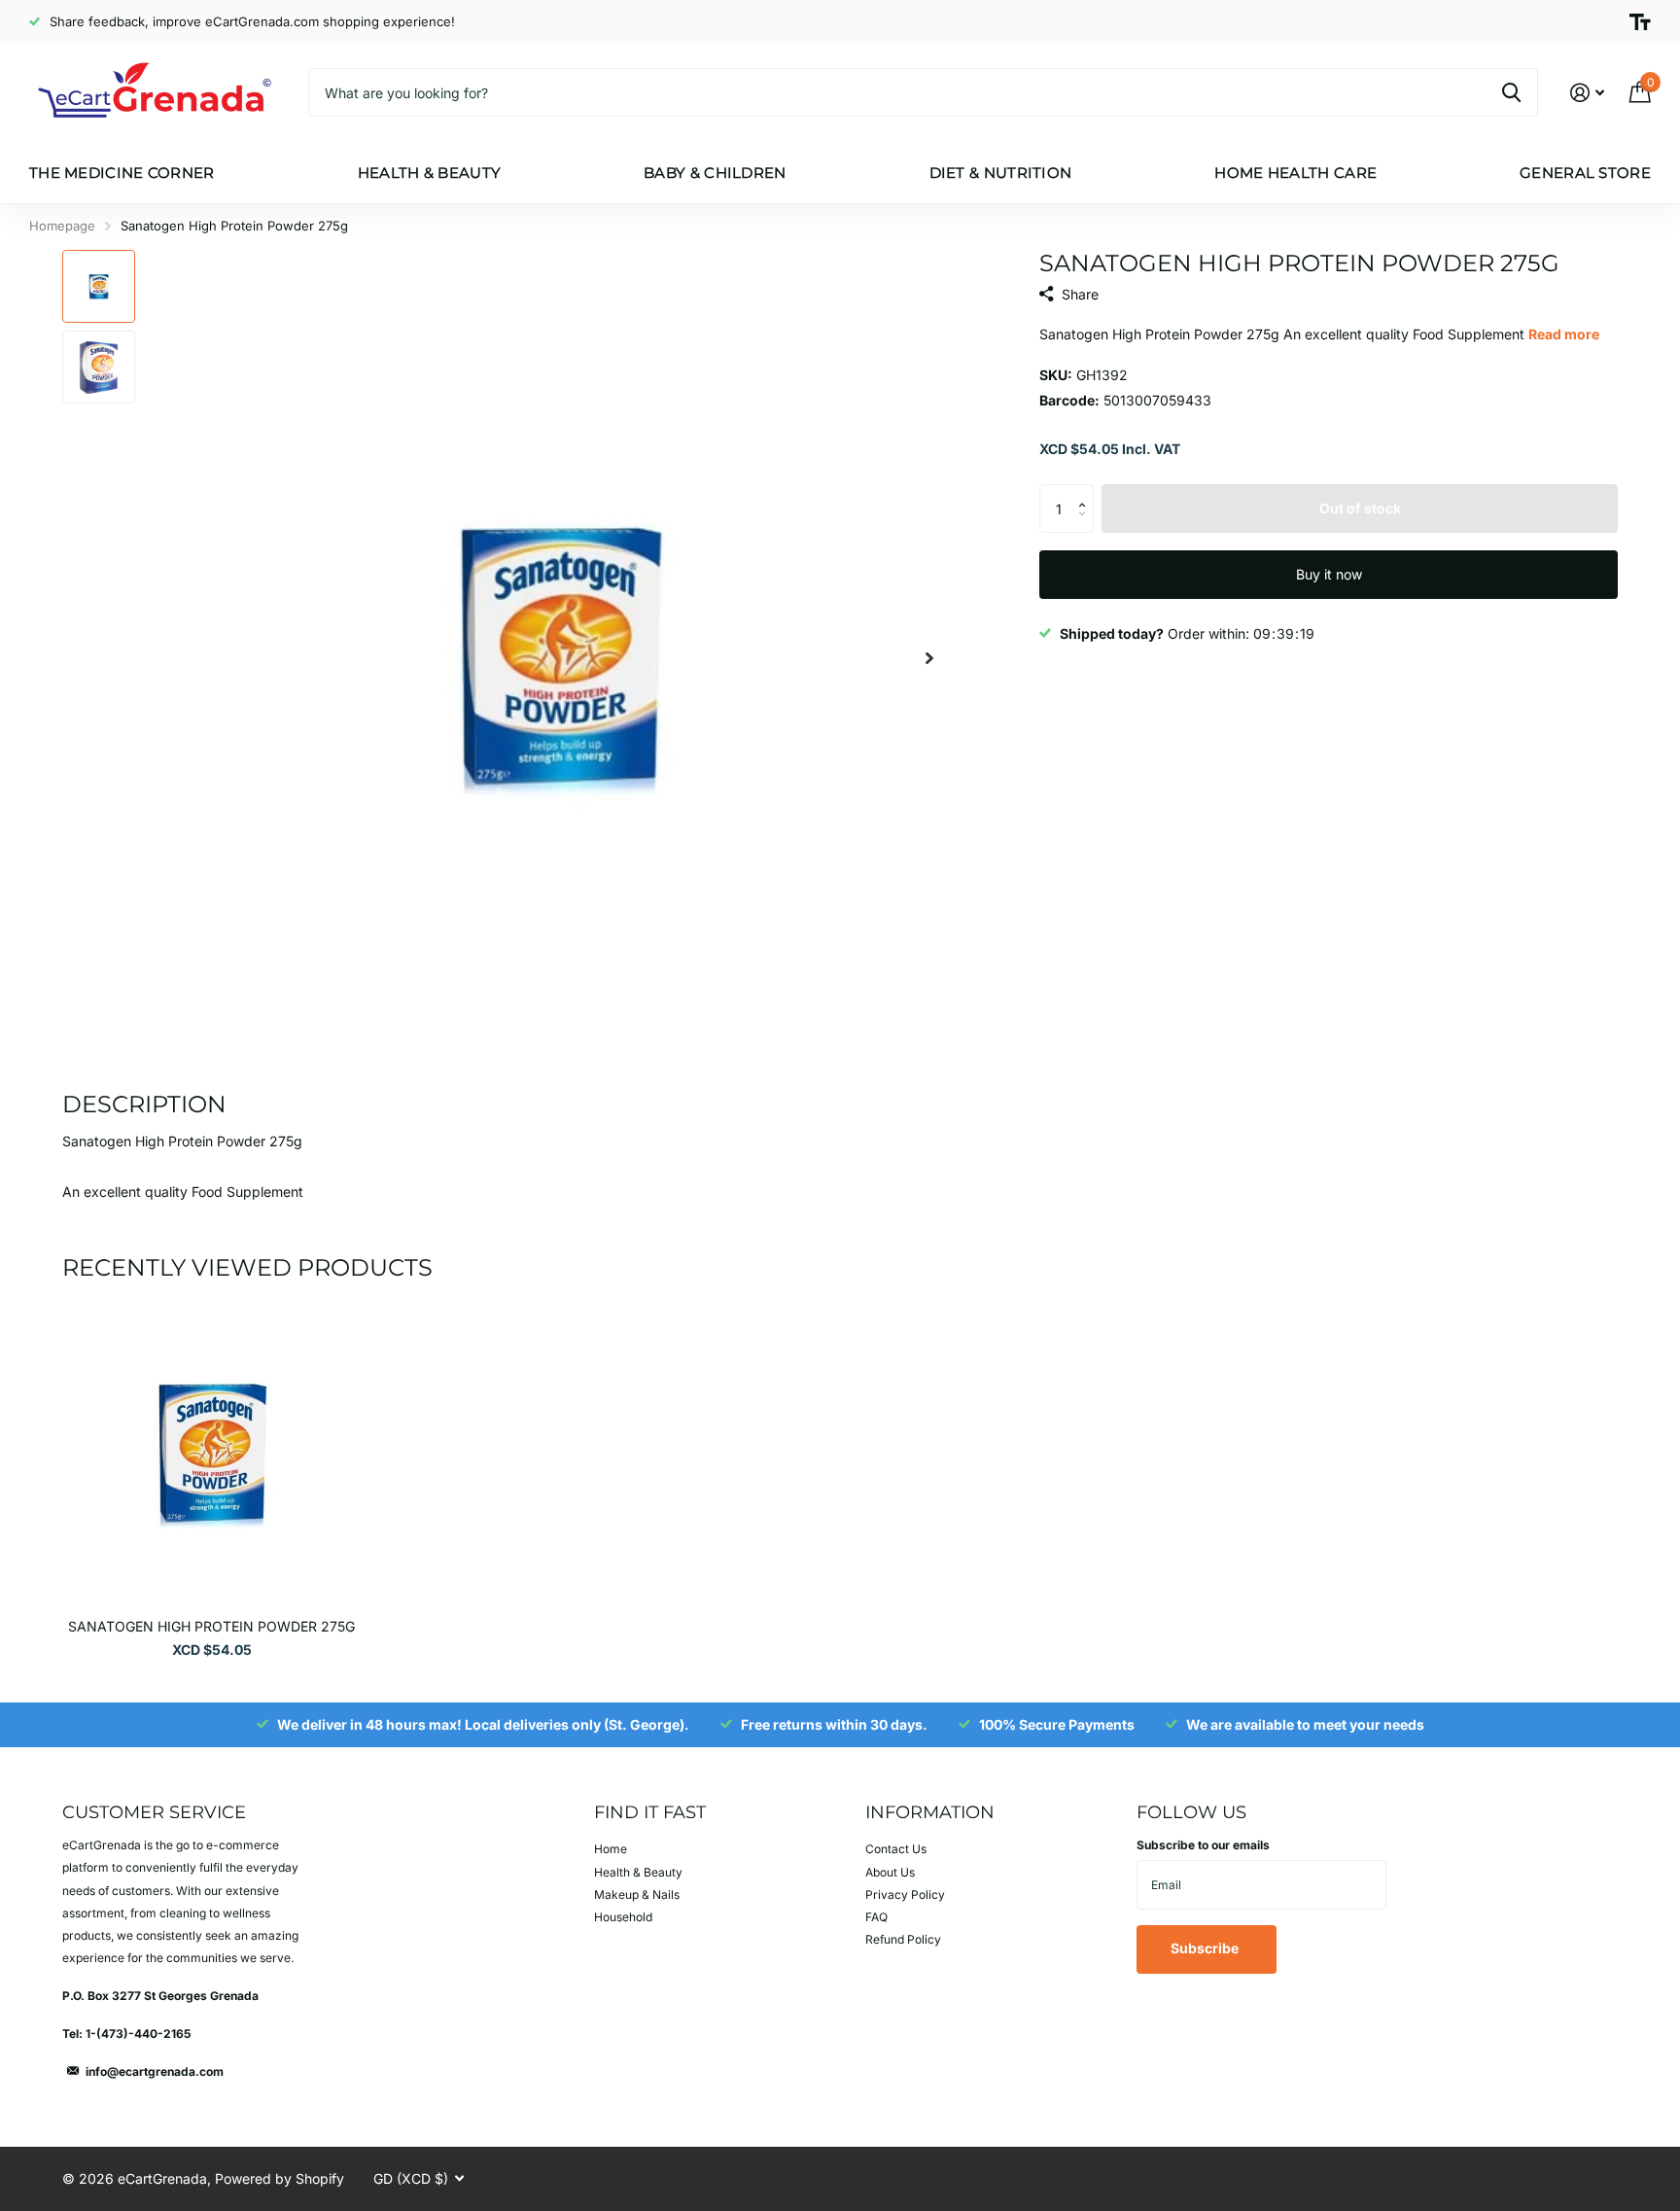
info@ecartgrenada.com (155, 2071)
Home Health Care (1295, 173)
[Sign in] (1587, 93)
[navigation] (99, 286)
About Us (890, 1872)
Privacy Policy (905, 1895)
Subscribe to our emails (1203, 1845)
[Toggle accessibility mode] (1640, 22)
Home (611, 1849)
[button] (929, 658)
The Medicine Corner (122, 173)
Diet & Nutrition (1001, 173)
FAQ (876, 1917)
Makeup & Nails (637, 1895)
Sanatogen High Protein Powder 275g (211, 1626)
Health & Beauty (430, 173)
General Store (1585, 173)
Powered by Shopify (280, 2178)
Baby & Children (715, 173)
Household (623, 1917)
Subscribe (1206, 1948)
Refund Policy (903, 1939)
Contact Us (896, 1849)
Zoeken (1511, 92)
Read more (1564, 334)
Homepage (62, 226)
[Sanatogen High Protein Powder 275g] (211, 1454)
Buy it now (1329, 574)
